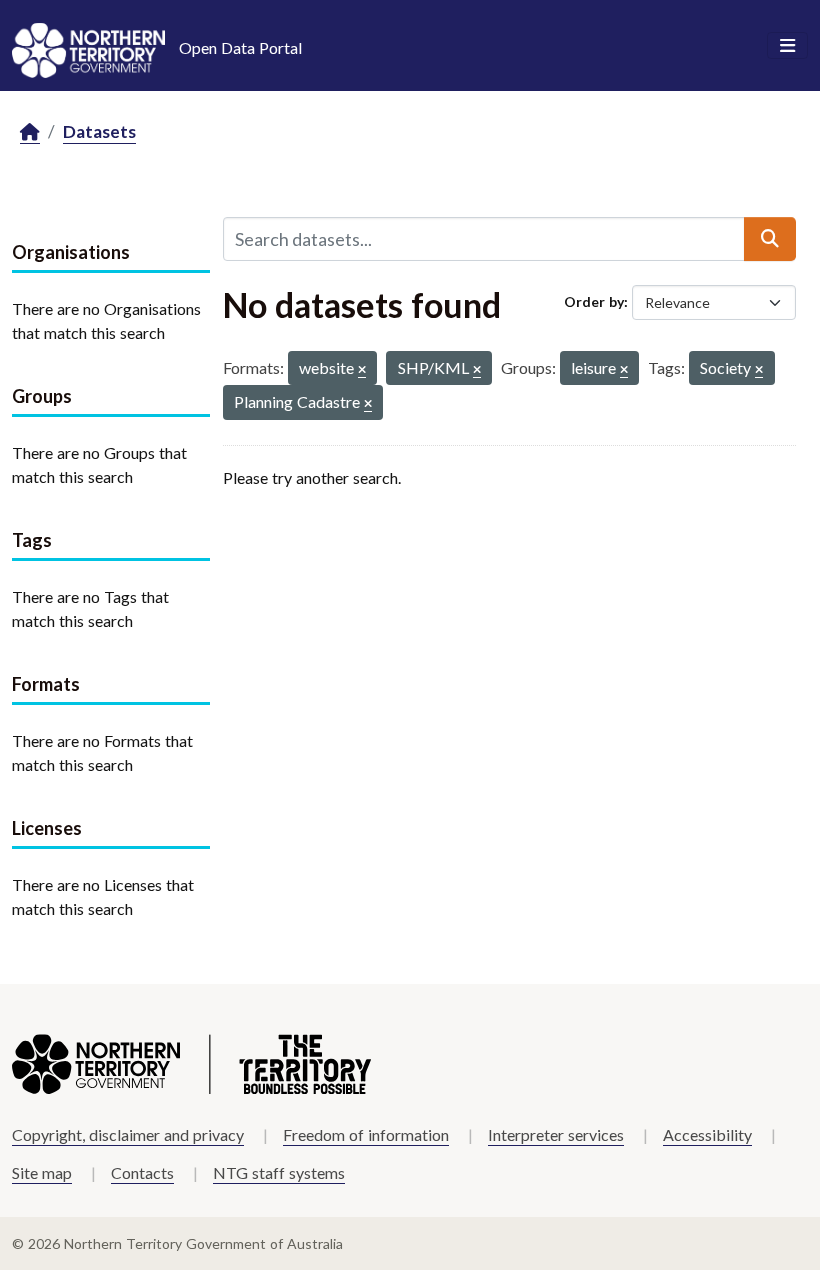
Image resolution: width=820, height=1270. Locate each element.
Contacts (142, 1172)
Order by (594, 301)
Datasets (99, 131)
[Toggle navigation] (787, 46)
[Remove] (362, 370)
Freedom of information (366, 1134)
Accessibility (707, 1134)
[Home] (30, 132)
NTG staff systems (279, 1172)
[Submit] (770, 239)
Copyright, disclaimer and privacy (128, 1134)
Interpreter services (556, 1134)
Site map (42, 1172)
